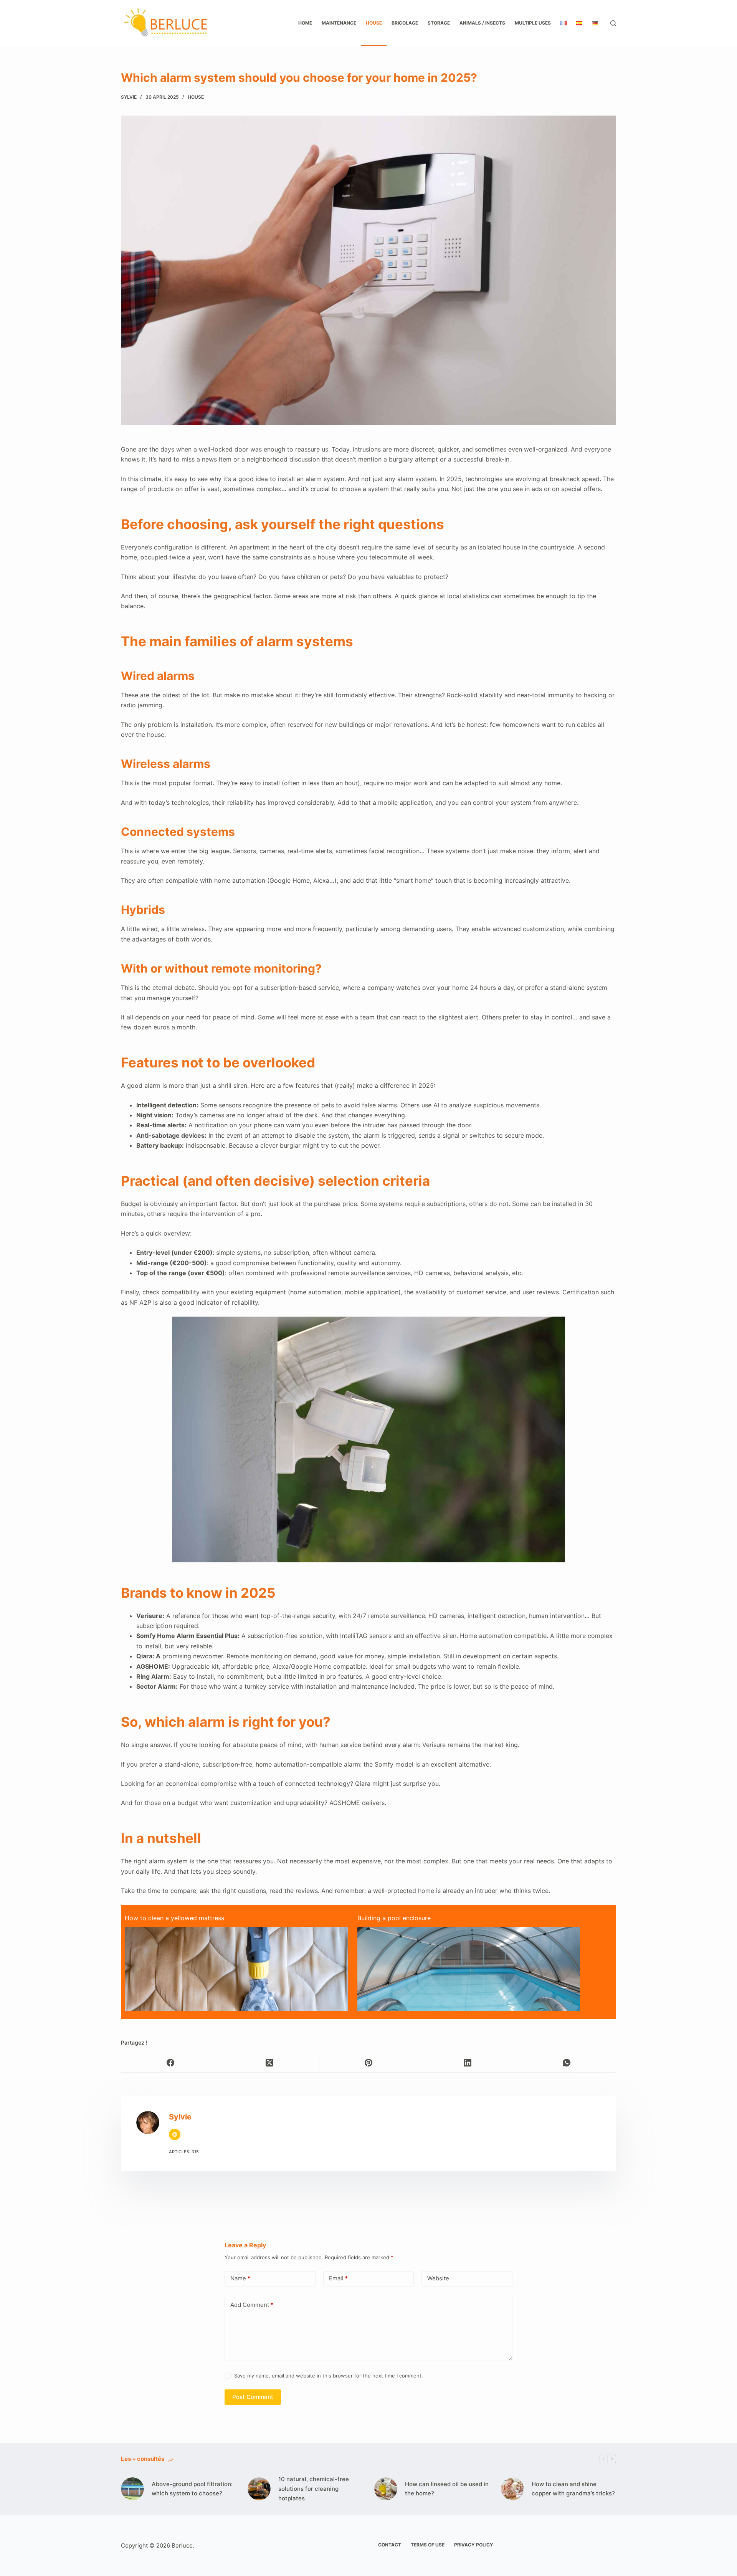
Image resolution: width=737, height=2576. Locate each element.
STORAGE (439, 23)
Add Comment (252, 2305)
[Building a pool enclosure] (469, 2000)
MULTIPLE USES (533, 23)
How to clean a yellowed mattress (174, 1918)
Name (240, 2278)
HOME (305, 23)
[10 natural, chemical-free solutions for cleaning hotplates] (259, 2489)
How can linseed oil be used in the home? (447, 2489)
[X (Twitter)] (270, 2063)
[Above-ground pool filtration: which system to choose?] (132, 2489)
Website (438, 2278)
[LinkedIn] (468, 2063)
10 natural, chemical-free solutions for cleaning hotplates (314, 2489)
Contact (390, 2545)
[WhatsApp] (567, 2063)
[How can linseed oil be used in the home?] (386, 2489)
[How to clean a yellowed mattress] (236, 1996)
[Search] (613, 23)
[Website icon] (175, 2134)
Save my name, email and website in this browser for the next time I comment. (329, 2376)
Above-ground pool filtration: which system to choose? (192, 2489)
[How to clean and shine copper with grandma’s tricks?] (512, 2489)
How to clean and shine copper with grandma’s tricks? (573, 2489)
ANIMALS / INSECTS (482, 23)
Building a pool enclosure (394, 1918)
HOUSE (374, 23)
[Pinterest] (369, 2063)
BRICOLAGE (405, 23)
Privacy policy (474, 2545)
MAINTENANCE (339, 23)
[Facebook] (171, 2063)
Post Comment (253, 2397)
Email (338, 2278)
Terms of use (428, 2545)
